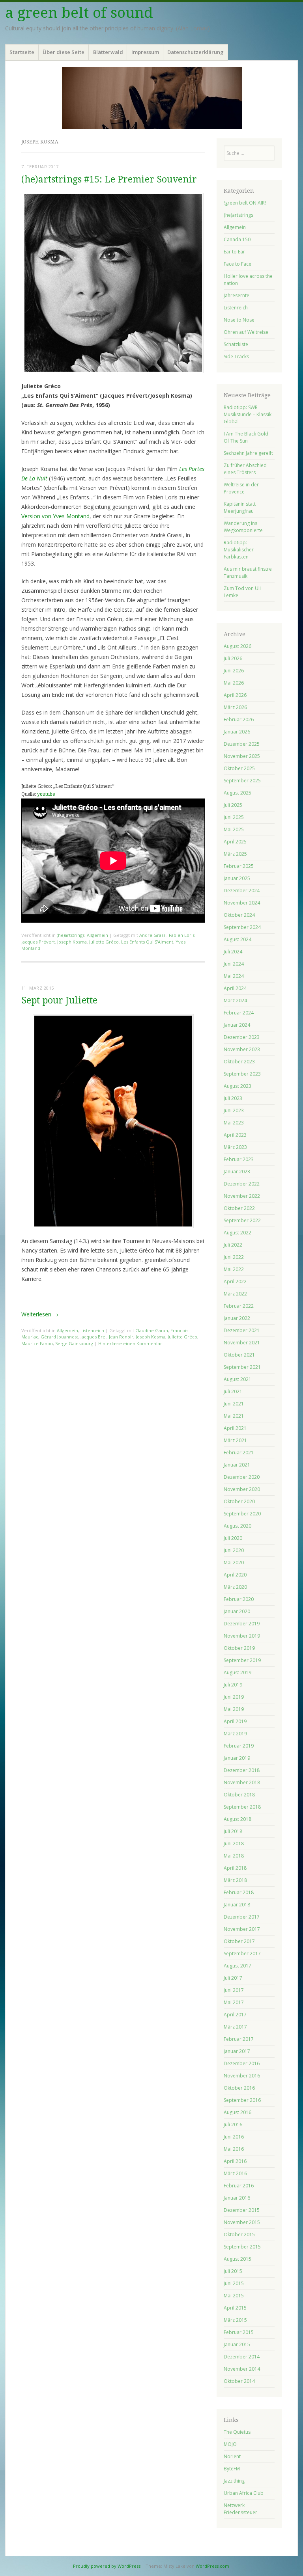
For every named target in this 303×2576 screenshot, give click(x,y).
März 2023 (235, 1147)
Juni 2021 (234, 1404)
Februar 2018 (239, 1892)
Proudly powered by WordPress (107, 2566)
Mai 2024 (234, 976)
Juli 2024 (233, 952)
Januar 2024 (237, 1025)
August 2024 (238, 939)
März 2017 (235, 2027)
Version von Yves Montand (55, 516)
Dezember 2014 (242, 2357)
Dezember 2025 (242, 744)
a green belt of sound (79, 13)
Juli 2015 (233, 2271)
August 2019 (238, 1672)
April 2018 (235, 1868)
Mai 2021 (234, 1416)
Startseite (22, 52)
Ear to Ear (234, 252)
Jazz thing (234, 2481)
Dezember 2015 (242, 2210)
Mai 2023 (234, 1123)
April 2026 (235, 695)
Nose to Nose (239, 320)
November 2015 (242, 2222)
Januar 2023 (237, 1172)
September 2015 (242, 2247)
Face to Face (238, 264)
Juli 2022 (233, 1245)
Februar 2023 (239, 1159)
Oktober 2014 (239, 2381)
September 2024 (242, 927)
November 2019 (242, 1636)
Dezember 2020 (242, 1477)
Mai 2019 (234, 1709)
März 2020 (235, 1587)
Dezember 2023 (242, 1037)
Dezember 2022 (242, 1184)
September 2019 (242, 1660)
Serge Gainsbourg (74, 1343)
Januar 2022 (237, 1318)
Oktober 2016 (239, 2088)
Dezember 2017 (242, 1917)
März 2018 (235, 1880)
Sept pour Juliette (59, 1000)
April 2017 (235, 2015)
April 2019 (235, 1721)
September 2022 (242, 1220)
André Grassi (153, 935)
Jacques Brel (94, 1337)
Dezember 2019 (242, 1624)
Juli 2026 (233, 658)
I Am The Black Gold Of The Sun (246, 437)
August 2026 (238, 646)
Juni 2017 (234, 1990)
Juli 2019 (233, 1685)
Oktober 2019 (239, 1648)
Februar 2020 (239, 1599)
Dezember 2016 (242, 2063)
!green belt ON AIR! (245, 203)
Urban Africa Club (244, 2493)
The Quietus (237, 2432)
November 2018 (242, 1782)
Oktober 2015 (239, 2234)
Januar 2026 (237, 732)
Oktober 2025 (239, 768)
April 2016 (235, 2161)
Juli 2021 (233, 1391)
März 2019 (235, 1734)
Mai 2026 (234, 683)
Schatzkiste (236, 344)
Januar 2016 (237, 2198)
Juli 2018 (233, 1831)
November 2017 (242, 1929)
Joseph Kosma (72, 942)
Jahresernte (237, 295)
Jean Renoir (121, 1337)
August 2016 (238, 2112)
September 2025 (242, 781)
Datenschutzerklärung (195, 52)
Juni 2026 (234, 671)
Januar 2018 (237, 1905)
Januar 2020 (237, 1611)
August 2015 (238, 2259)
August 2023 (238, 1086)
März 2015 (235, 2320)
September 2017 (242, 1953)
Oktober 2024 (239, 915)
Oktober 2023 (239, 1062)
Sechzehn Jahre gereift (248, 453)
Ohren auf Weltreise (246, 332)
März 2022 (235, 1294)
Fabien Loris (182, 935)
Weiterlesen (40, 1314)
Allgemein (97, 935)
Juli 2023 (233, 1098)
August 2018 (238, 1819)
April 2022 (235, 1281)
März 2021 (235, 1440)
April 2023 (235, 1135)
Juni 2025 (234, 817)
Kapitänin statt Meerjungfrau (240, 507)
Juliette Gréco (104, 942)
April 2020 (235, 1575)
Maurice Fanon (37, 1343)
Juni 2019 (234, 1697)
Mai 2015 (234, 2296)
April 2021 (235, 1428)
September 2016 (242, 2100)
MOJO (230, 2444)
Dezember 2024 (242, 891)
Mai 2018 (234, 1856)
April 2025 (235, 842)
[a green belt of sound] (151, 98)
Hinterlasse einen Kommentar (130, 1343)
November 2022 (242, 1196)
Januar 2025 (237, 878)
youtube (46, 794)
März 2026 (235, 707)
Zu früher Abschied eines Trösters (245, 469)
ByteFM (232, 2469)
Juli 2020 (233, 1538)
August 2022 (238, 1233)
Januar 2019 (237, 1758)
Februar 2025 (239, 866)
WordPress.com (212, 2566)
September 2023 (242, 1074)
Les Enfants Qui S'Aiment (147, 942)
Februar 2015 (239, 2332)
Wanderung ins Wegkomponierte (243, 527)
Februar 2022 (239, 1306)
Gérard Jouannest (59, 1337)
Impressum (145, 52)
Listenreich (92, 1330)
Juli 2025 (233, 805)
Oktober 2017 (239, 1941)
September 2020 (242, 1514)
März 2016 (235, 2173)
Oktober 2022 (239, 1208)
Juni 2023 (234, 1110)
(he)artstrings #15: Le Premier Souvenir (109, 180)
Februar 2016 (239, 2186)
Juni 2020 (234, 1550)
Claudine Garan (152, 1330)
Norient (232, 2456)
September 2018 (242, 1807)
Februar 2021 (239, 1453)
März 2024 (235, 1000)
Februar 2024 (239, 1013)
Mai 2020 (234, 1563)
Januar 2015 (237, 2344)
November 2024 (242, 903)
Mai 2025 (234, 829)
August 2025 (238, 793)
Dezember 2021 (242, 1330)
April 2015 (235, 2308)
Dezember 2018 (242, 1770)
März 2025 (235, 854)
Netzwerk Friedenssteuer (240, 2509)
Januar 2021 (237, 1465)
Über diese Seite (64, 52)
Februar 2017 (239, 2039)
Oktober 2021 (239, 1355)
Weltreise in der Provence (241, 488)
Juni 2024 (234, 964)
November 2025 (242, 756)
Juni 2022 (234, 1257)
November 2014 (242, 2369)
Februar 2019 (239, 1746)
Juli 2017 (233, 1978)
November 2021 (242, 1343)
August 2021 (238, 1379)
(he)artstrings (71, 935)
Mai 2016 (234, 2149)
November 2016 (242, 2076)
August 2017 (238, 1966)
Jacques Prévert (38, 942)
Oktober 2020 (239, 1501)
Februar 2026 (239, 719)
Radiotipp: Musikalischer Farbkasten (239, 550)
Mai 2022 (234, 1269)
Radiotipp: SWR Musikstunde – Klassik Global (248, 414)
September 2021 (242, 1367)
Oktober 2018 (239, 1795)
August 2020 (238, 1526)
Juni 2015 (234, 2283)
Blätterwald (108, 52)
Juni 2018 (234, 1844)
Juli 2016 (233, 2125)
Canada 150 (237, 239)
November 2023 (242, 1049)
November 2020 (242, 1489)
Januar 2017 (237, 2051)
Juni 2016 (234, 2137)
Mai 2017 (234, 2002)
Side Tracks (236, 356)
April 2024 (235, 988)
